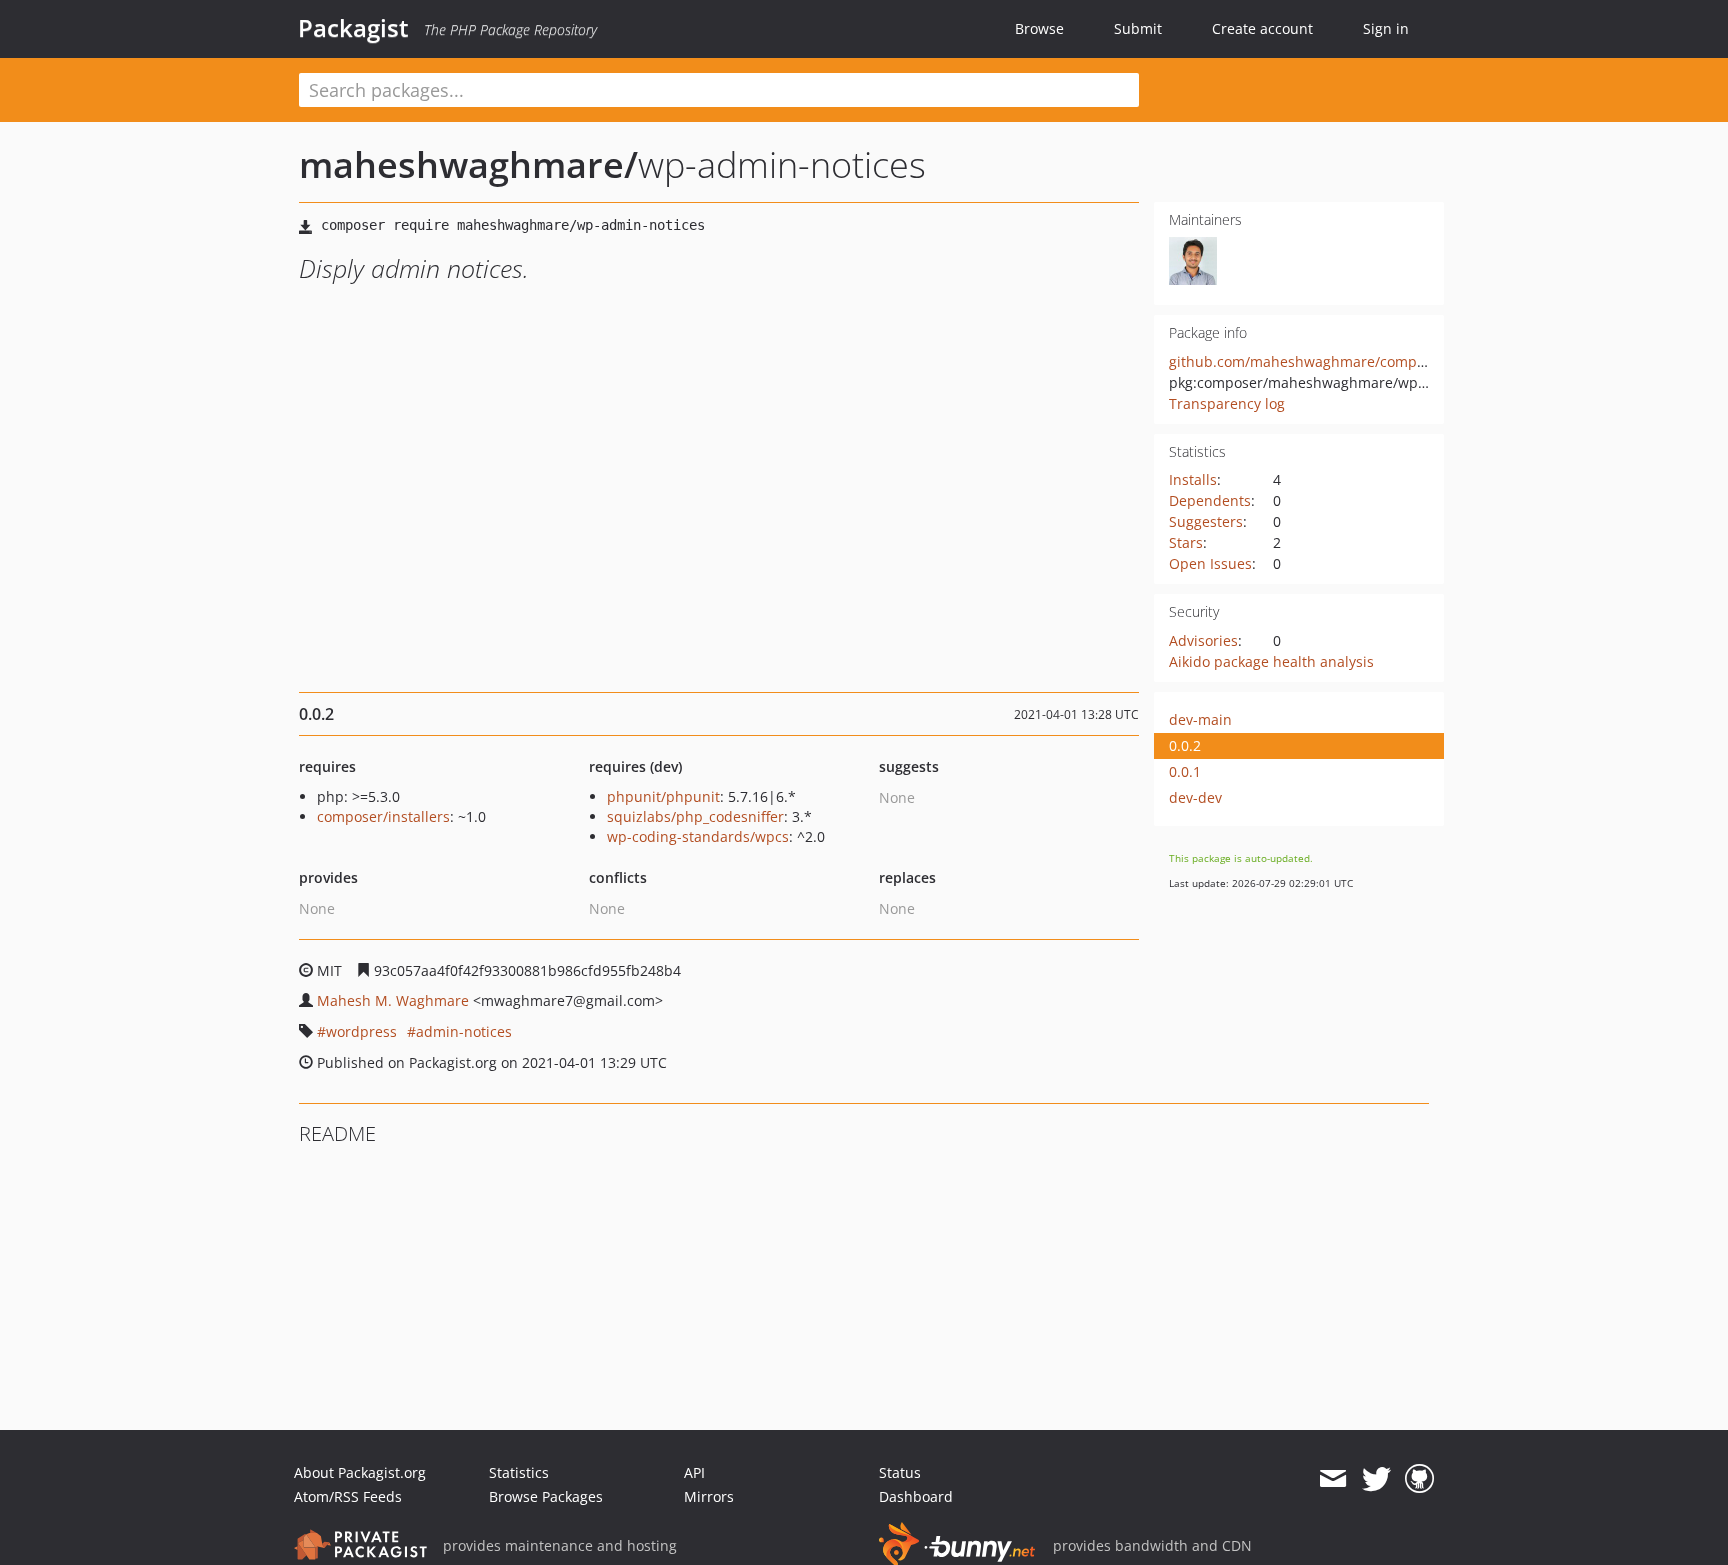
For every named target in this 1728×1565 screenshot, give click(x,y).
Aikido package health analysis (1271, 661)
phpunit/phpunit (663, 796)
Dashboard (916, 1496)
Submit (1138, 28)
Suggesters (1206, 521)
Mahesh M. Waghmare (393, 1000)
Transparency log (1227, 403)
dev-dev (1195, 797)
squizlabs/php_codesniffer (695, 816)
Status (900, 1472)
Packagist (353, 28)
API (694, 1472)
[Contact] (1332, 1479)
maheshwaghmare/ (468, 164)
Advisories (1203, 640)
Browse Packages (546, 1496)
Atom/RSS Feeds (348, 1496)
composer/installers (383, 816)
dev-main (1200, 719)
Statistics (519, 1472)
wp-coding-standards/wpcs (698, 836)
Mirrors (709, 1496)
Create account (1262, 28)
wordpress (361, 1031)
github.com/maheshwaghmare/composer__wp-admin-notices (1374, 361)
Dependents (1210, 500)
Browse (1039, 28)
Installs (1193, 479)
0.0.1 (1185, 771)
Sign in (1386, 28)
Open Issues (1210, 563)
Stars (1186, 542)
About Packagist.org (360, 1472)
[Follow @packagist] (1376, 1479)
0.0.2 (1185, 745)
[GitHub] (1419, 1479)
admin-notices (464, 1031)
